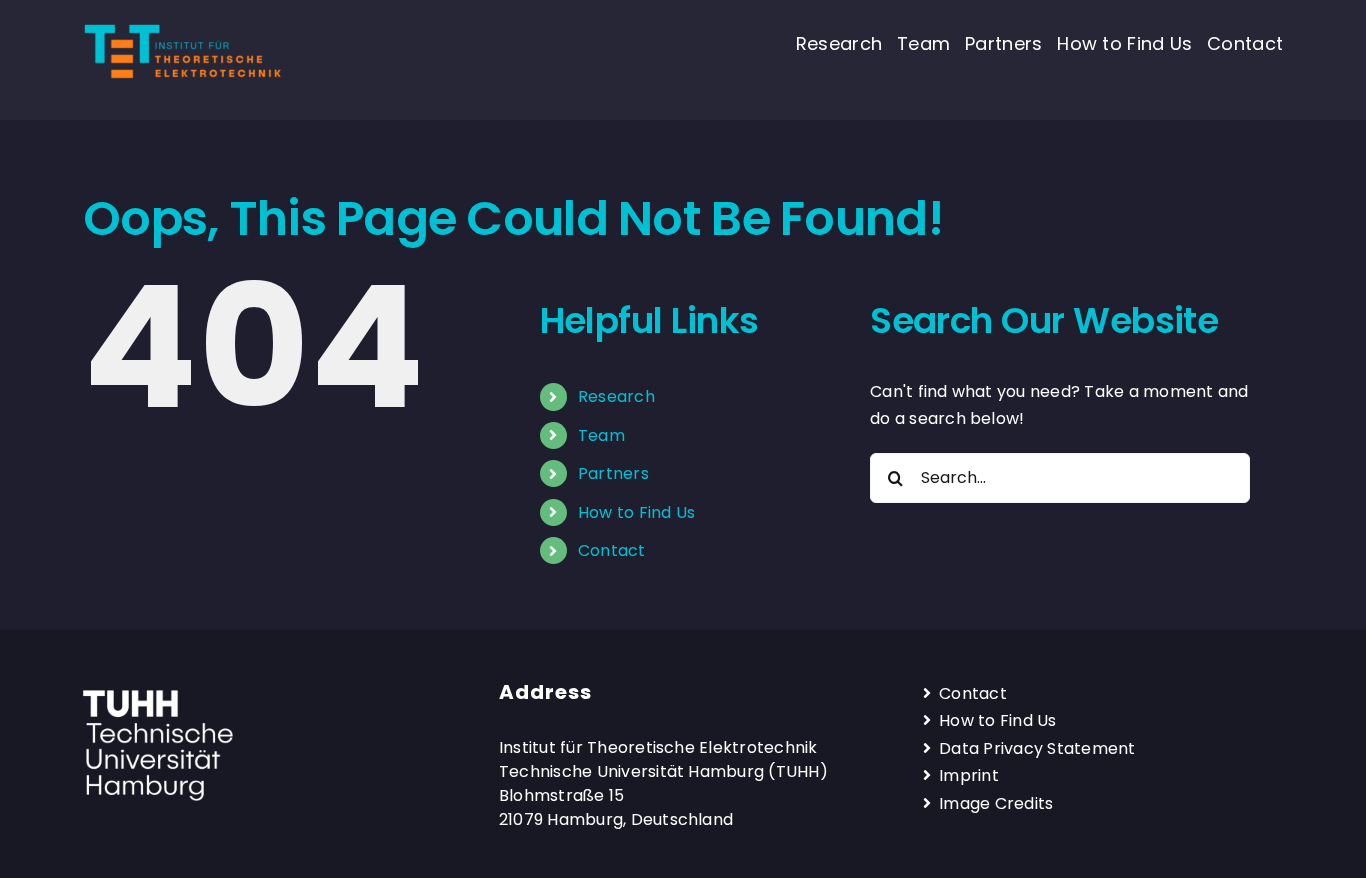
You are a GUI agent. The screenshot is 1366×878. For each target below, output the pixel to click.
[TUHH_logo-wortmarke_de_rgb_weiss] (158, 697)
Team (601, 435)
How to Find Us (636, 512)
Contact (612, 550)
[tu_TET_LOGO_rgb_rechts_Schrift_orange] (183, 28)
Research (616, 396)
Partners (613, 473)
